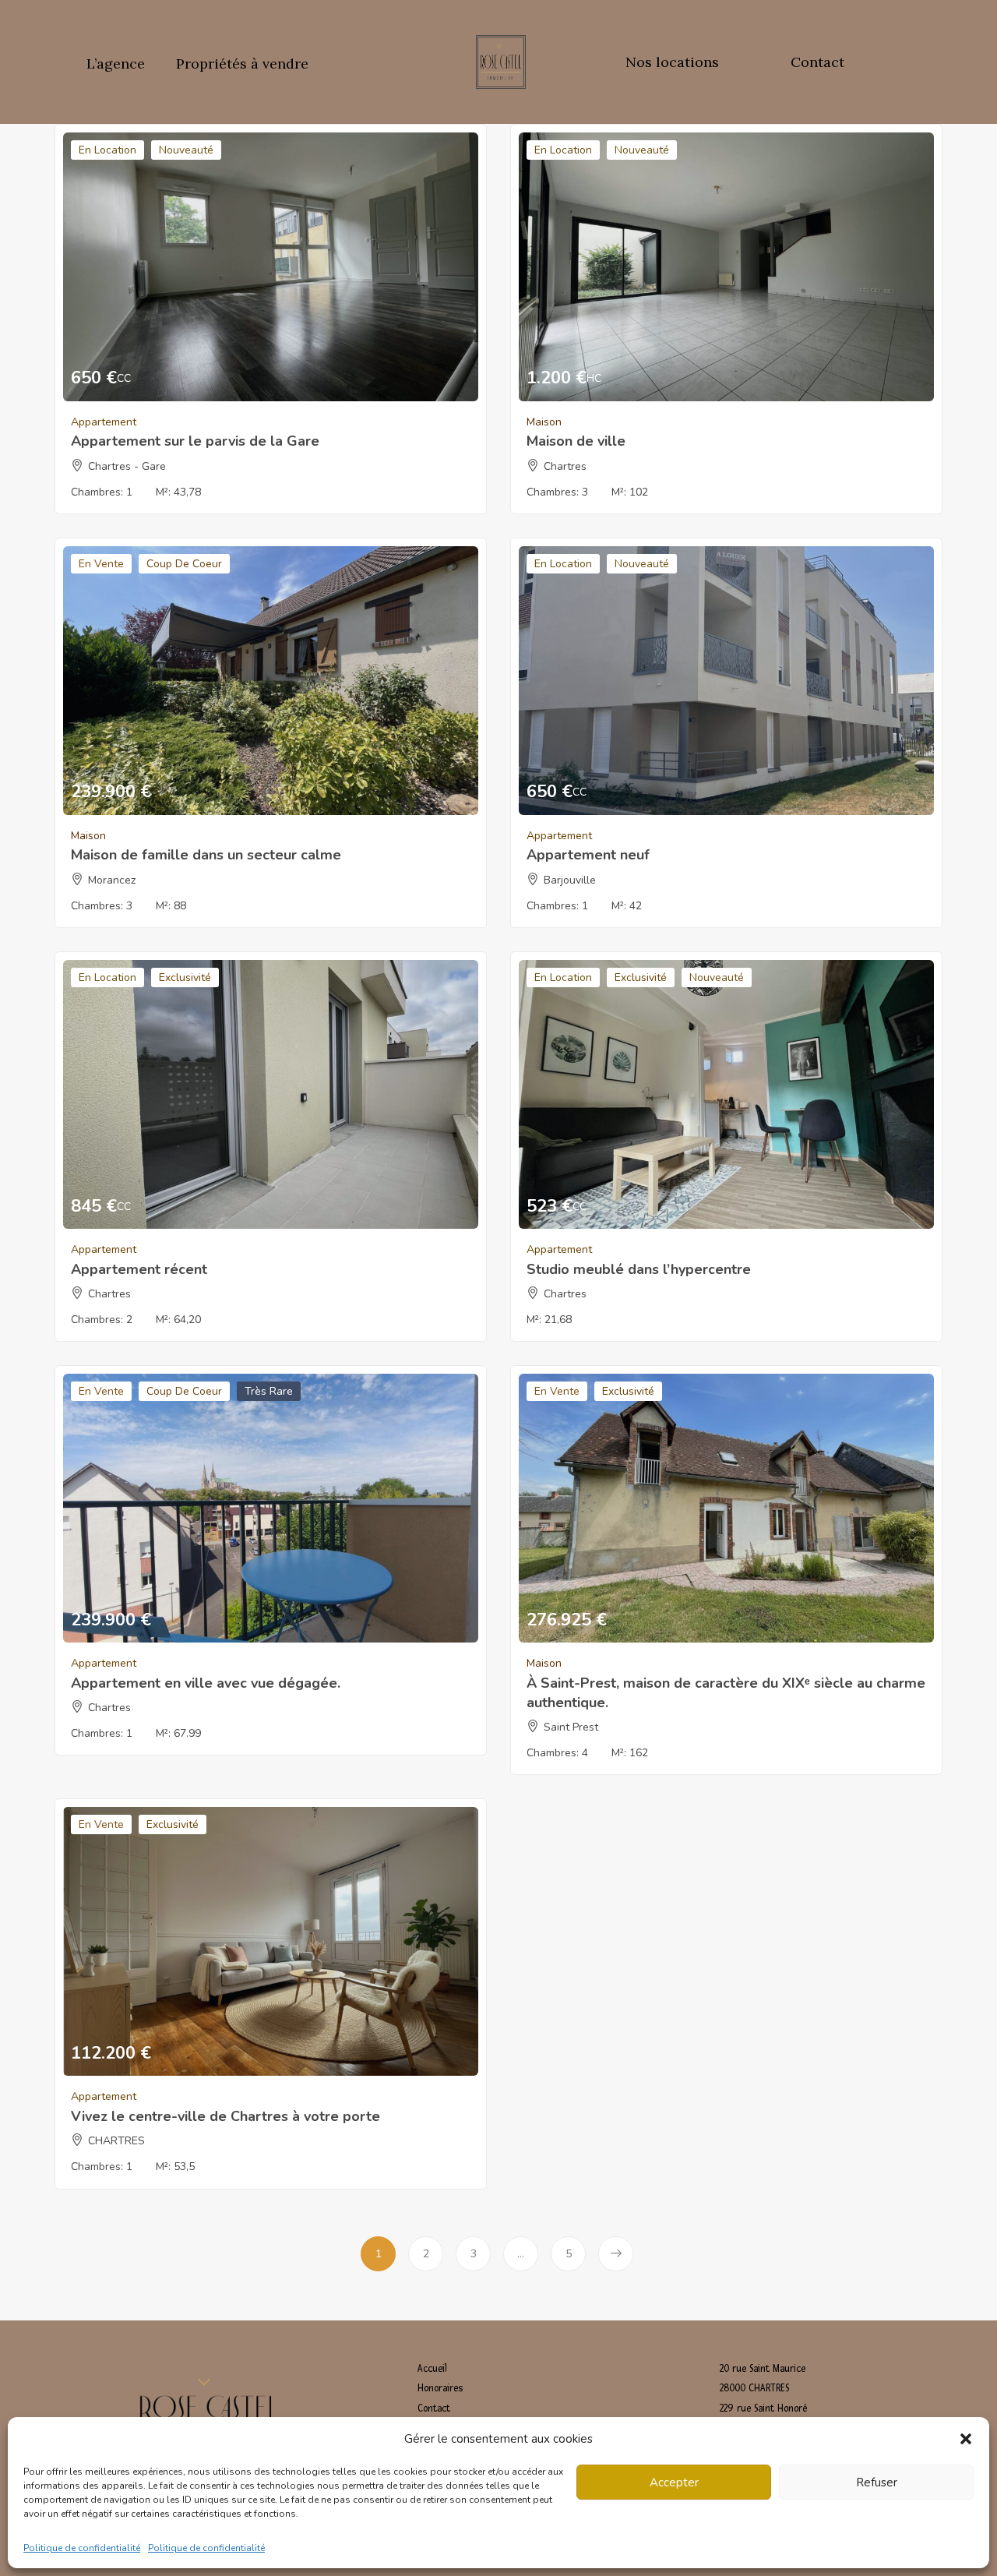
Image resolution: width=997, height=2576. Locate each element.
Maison (544, 422)
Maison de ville (576, 441)
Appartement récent (139, 1269)
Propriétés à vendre (242, 64)
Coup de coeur (184, 564)
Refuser (877, 2482)
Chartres (565, 466)
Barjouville (570, 880)
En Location (107, 150)
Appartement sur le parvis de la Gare (195, 441)
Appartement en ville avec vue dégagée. (206, 1683)
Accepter (674, 2482)
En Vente (101, 564)
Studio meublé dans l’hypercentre (639, 1269)
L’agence (116, 64)
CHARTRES (116, 2141)
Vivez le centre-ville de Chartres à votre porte (225, 2116)
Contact (817, 62)
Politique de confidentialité (82, 2548)
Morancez (112, 880)
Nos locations (672, 62)
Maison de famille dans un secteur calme (206, 855)
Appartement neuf (588, 855)
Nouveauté (186, 150)
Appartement (104, 422)
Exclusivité (185, 977)
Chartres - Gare (127, 466)
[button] (966, 2439)
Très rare (269, 1391)
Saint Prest (571, 1727)
